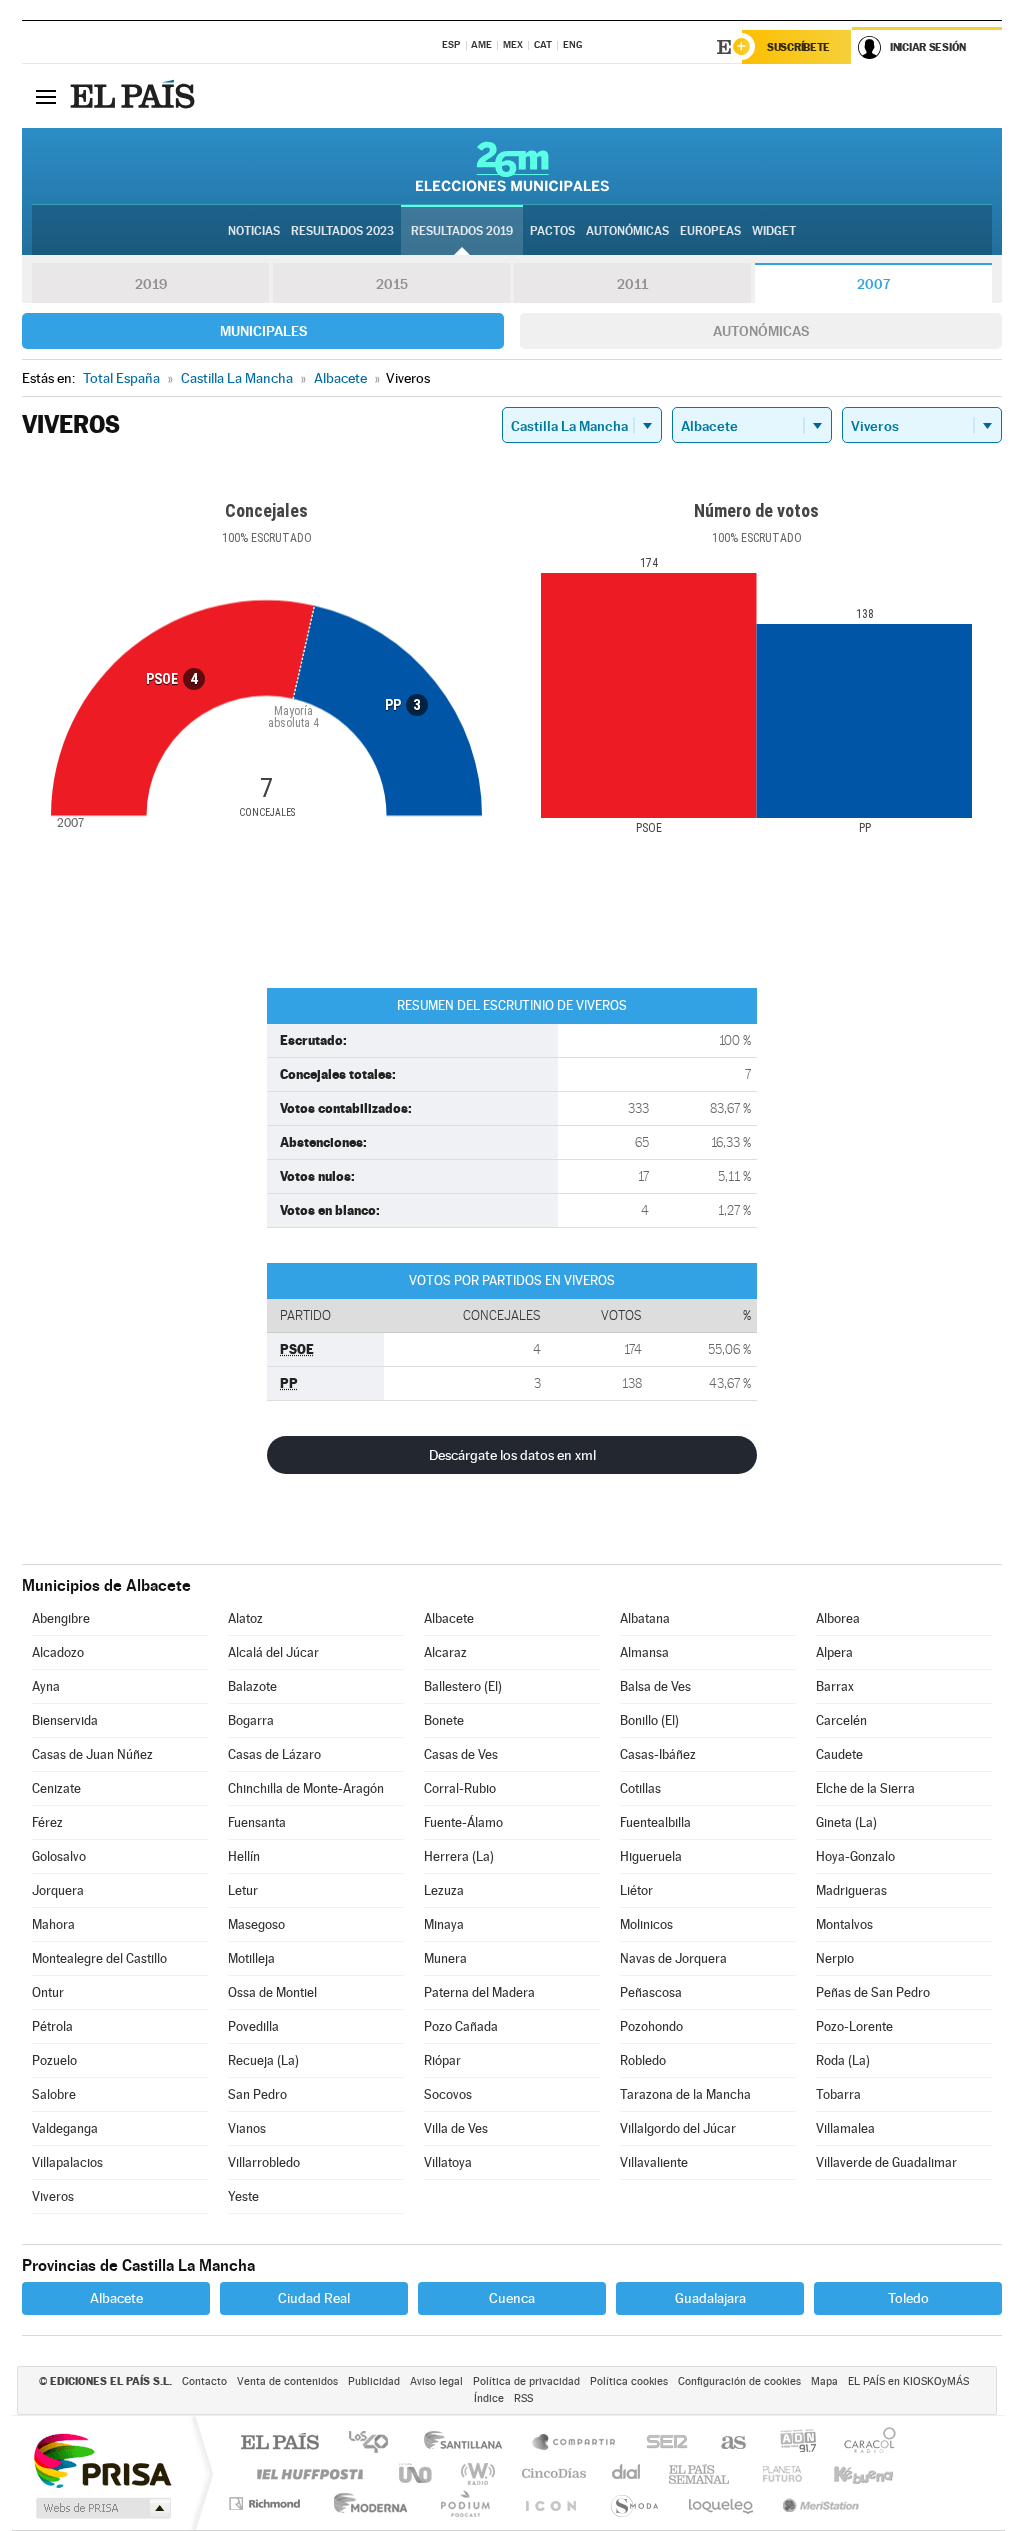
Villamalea (845, 2128)
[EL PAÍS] (135, 96)
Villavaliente (654, 2162)
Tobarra (838, 2094)
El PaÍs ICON (550, 2503)
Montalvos (844, 1924)
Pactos (552, 231)
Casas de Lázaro (274, 1754)
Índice (489, 2398)
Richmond (267, 2503)
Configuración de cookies (739, 2381)
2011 (632, 284)
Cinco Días (551, 2473)
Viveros (53, 2196)
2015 (392, 284)
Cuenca (512, 2298)
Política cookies (629, 2381)
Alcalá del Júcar (273, 1652)
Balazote (252, 1686)
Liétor (636, 1890)
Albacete (449, 1618)
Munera (445, 1958)
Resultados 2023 (342, 231)
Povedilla (253, 2026)
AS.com (724, 2443)
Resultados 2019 (462, 231)
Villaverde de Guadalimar (886, 2162)
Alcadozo (58, 1652)
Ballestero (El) (463, 1686)
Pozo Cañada (461, 2026)
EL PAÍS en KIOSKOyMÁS (908, 2381)
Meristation (818, 2503)
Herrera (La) (459, 1856)
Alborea (838, 1618)
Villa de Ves (456, 2128)
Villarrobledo (264, 2162)
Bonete (444, 1720)
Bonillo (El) (649, 1720)
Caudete (839, 1754)
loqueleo (722, 2503)
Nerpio (835, 1958)
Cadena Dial (627, 2473)
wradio (474, 2473)
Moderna (365, 2503)
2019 (151, 284)
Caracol (864, 2443)
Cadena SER (661, 2443)
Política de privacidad (526, 2381)
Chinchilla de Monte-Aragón (306, 1788)
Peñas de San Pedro (873, 1992)
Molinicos (646, 1924)
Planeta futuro (774, 2473)
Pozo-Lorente (854, 2026)
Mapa (824, 2381)
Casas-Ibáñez (658, 1754)
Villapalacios (67, 2162)
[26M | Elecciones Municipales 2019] (512, 166)
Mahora (53, 1924)
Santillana (469, 2443)
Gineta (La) (846, 1822)
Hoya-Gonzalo (855, 1856)
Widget (774, 231)
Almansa (644, 1652)
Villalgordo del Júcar (678, 2128)
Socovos (448, 2094)
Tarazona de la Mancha (685, 2094)
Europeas (710, 231)
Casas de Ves (461, 1754)
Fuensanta (257, 1822)
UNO (417, 2473)
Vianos (247, 2128)
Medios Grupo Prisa (101, 2508)
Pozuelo (54, 2060)
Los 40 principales (375, 2443)
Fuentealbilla (655, 1822)
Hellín (244, 1856)
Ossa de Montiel (272, 1992)
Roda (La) (843, 2060)
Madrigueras (851, 1890)
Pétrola (52, 2026)
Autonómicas (761, 331)
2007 (873, 284)
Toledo (908, 2298)
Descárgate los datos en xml (512, 1455)
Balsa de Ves (655, 1686)
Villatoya (448, 2162)
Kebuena (846, 2473)
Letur (243, 1890)
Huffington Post (306, 2473)
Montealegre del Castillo (99, 1958)
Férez (47, 1822)
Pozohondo (651, 2026)
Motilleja (251, 1958)
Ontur (48, 1992)
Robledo (643, 2060)
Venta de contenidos (287, 2381)
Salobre (54, 2094)
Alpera (834, 1652)
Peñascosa (651, 1992)
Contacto (204, 2381)
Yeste (243, 2196)
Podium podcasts (464, 2503)
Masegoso (256, 1924)
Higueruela (651, 1856)
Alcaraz (445, 1652)
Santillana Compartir (575, 2443)
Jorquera (58, 1890)
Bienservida (65, 1720)
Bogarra (251, 1720)
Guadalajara (710, 2298)
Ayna (46, 1686)
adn (790, 2443)
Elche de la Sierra (865, 1788)
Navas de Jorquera (673, 1958)
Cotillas (640, 1788)
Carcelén (841, 1720)
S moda (633, 2503)
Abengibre (61, 1618)
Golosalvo (59, 1856)
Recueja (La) (263, 2060)
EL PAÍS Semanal (700, 2473)
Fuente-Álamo (463, 1822)
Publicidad (374, 2381)
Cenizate (56, 1788)
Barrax (835, 1686)
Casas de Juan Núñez (92, 1754)
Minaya (444, 1924)
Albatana (645, 1618)
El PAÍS (279, 2443)
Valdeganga (65, 2128)
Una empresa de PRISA (102, 2459)
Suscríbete (798, 47)
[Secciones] (46, 96)
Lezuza (444, 1890)
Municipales (263, 331)
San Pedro (257, 2094)
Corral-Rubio (460, 1788)
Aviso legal (436, 2381)
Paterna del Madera (479, 1992)
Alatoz (245, 1618)
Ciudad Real (314, 2298)
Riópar (442, 2060)
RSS (523, 2398)
